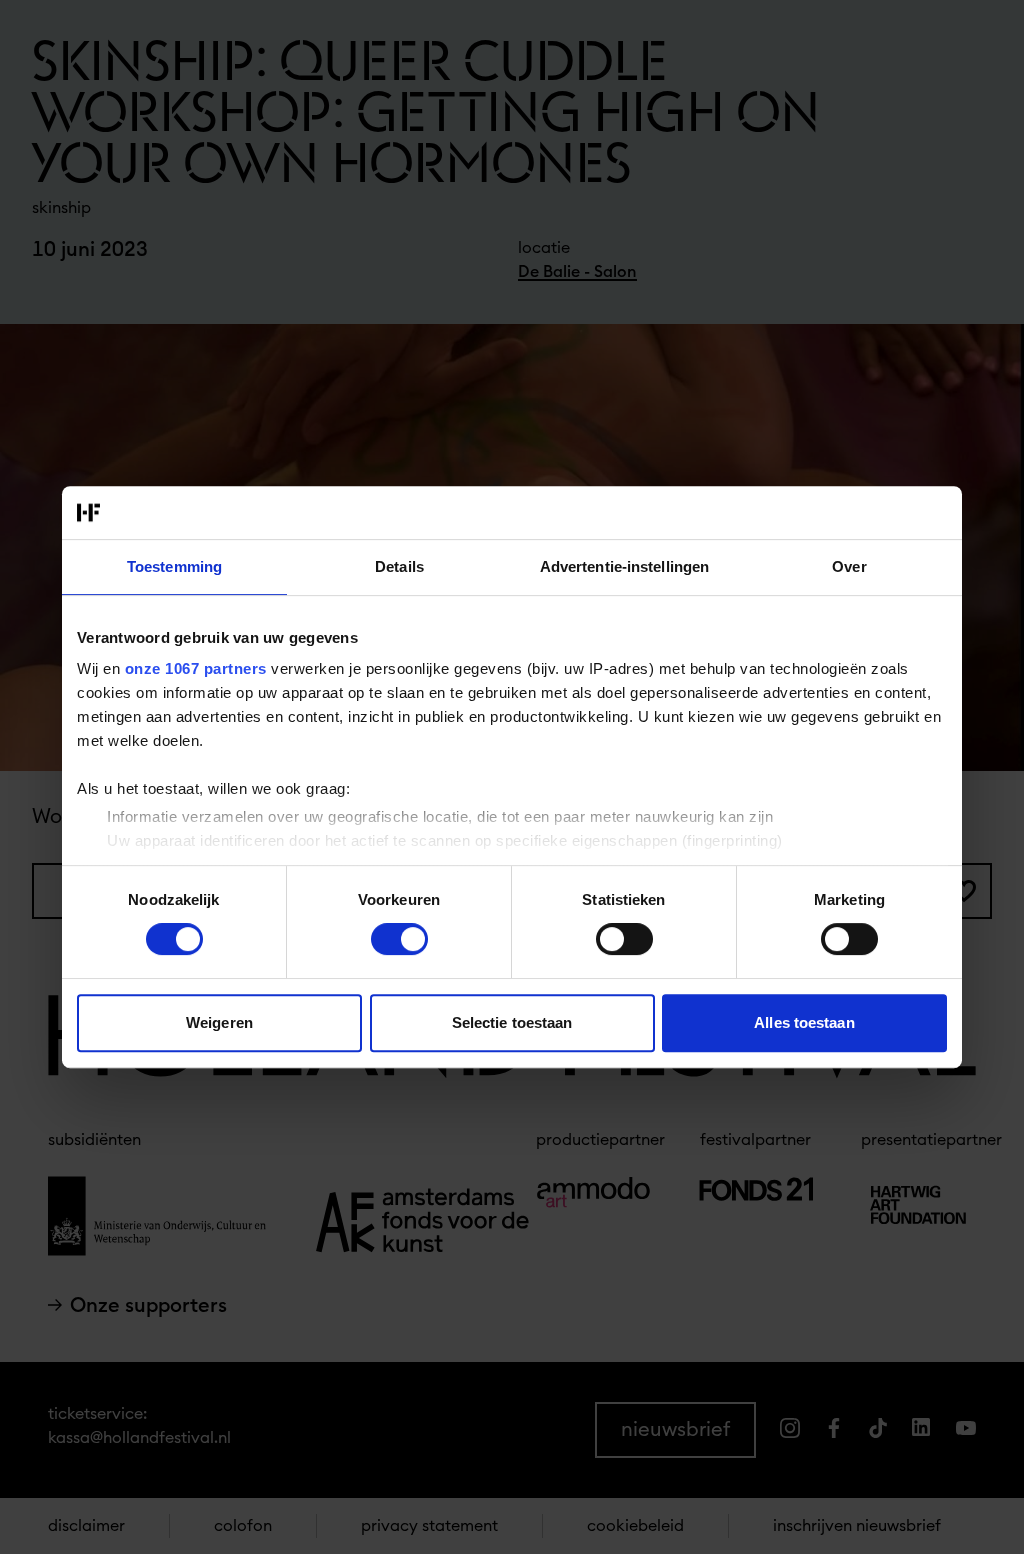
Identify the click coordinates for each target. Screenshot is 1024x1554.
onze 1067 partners (196, 668)
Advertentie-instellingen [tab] (624, 566)
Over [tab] (849, 566)
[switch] (399, 939)
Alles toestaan (804, 1022)
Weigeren (219, 1022)
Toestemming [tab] (174, 566)
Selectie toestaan (512, 1022)
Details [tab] (399, 566)
